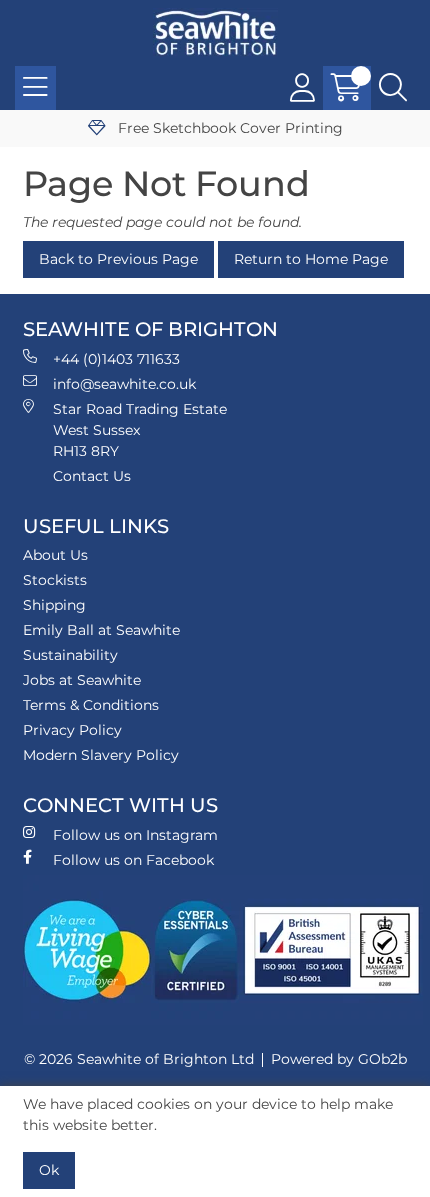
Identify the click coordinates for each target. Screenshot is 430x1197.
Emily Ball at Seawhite (101, 630)
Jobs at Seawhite (82, 680)
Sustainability (70, 655)
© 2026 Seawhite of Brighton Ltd (139, 1059)
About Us (55, 555)
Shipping (54, 605)
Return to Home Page (311, 259)
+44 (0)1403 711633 (116, 359)
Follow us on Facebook (133, 860)
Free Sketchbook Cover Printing (228, 128)
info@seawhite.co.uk (124, 384)
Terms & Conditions (91, 705)
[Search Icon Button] (393, 88)
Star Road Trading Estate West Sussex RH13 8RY (140, 430)
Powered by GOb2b (339, 1059)
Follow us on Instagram (135, 835)
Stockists (55, 580)
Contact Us (92, 476)
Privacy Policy (72, 730)
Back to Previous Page (118, 259)
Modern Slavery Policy (101, 755)
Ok (49, 1170)
